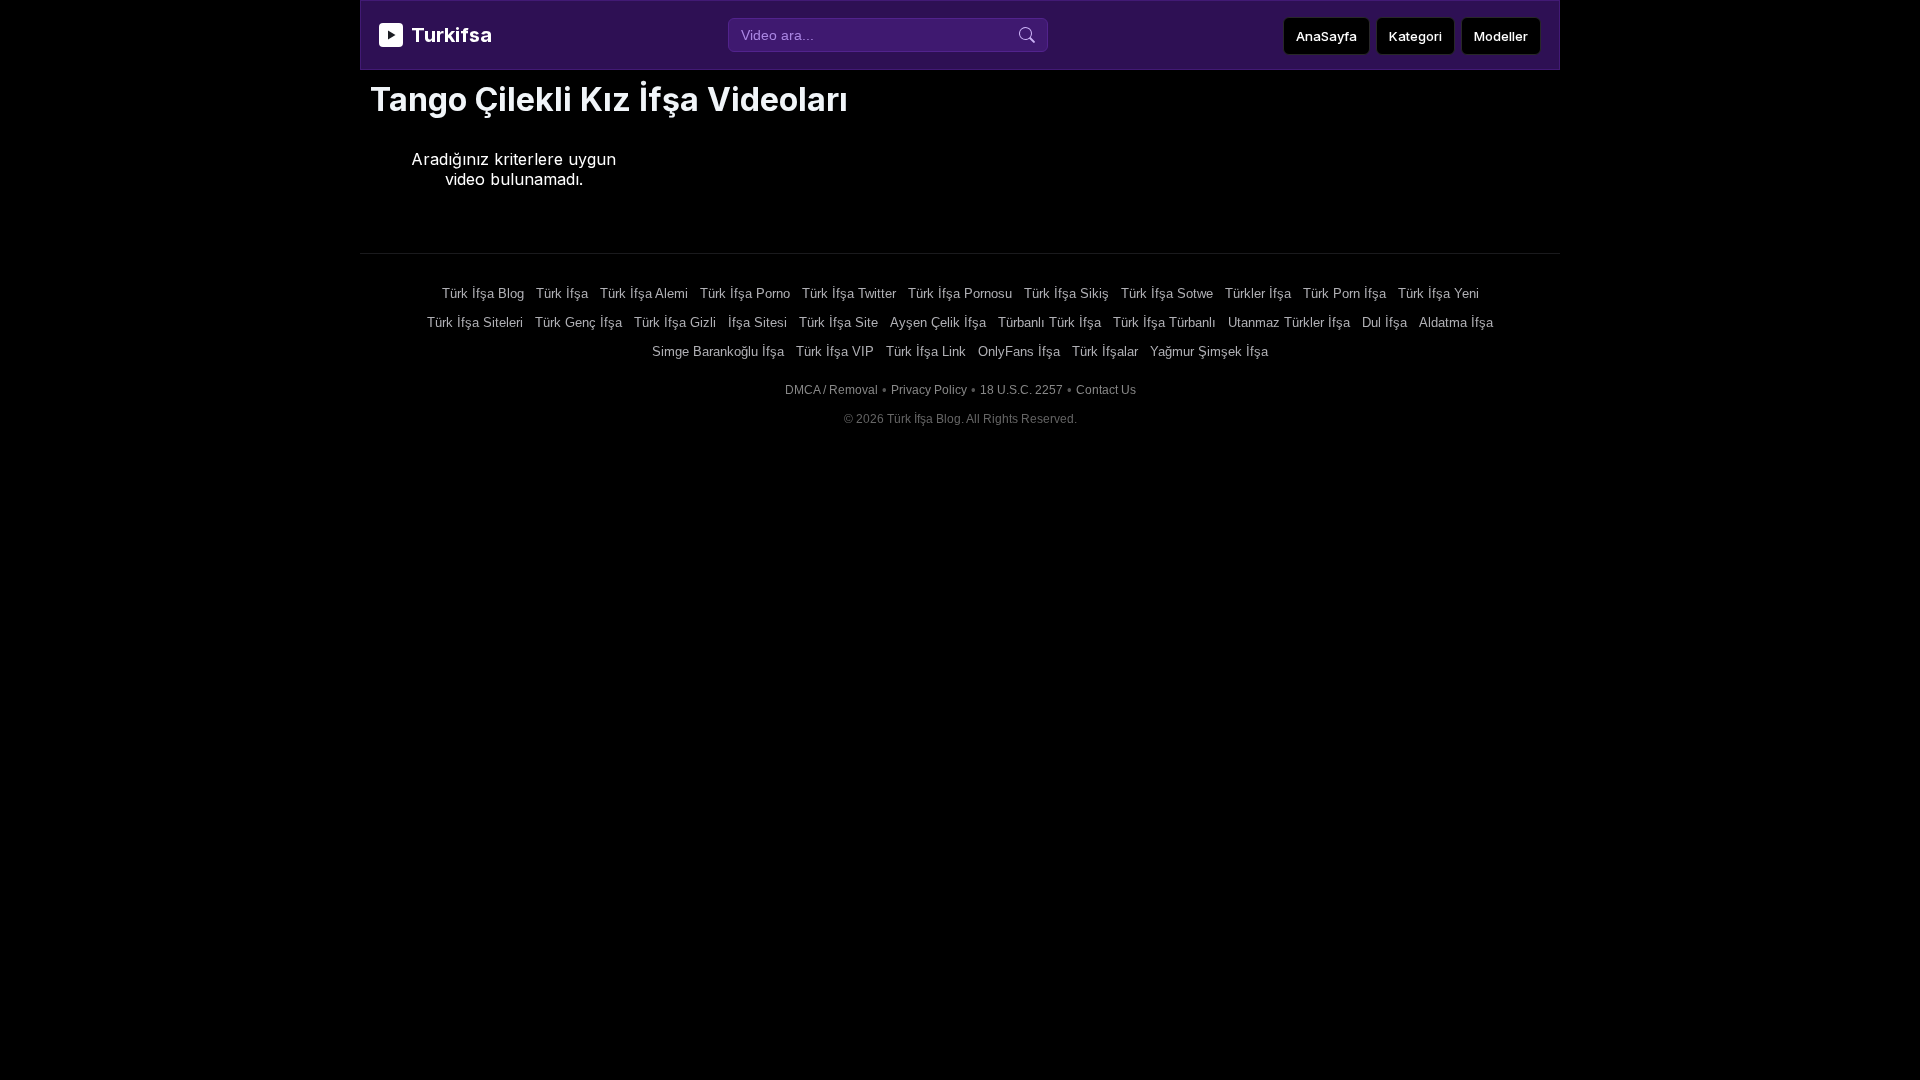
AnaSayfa (1326, 36)
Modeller (1501, 36)
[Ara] (1027, 35)
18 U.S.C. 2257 (1021, 390)
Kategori (1415, 36)
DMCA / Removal (831, 390)
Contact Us (1106, 390)
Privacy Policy (929, 390)
